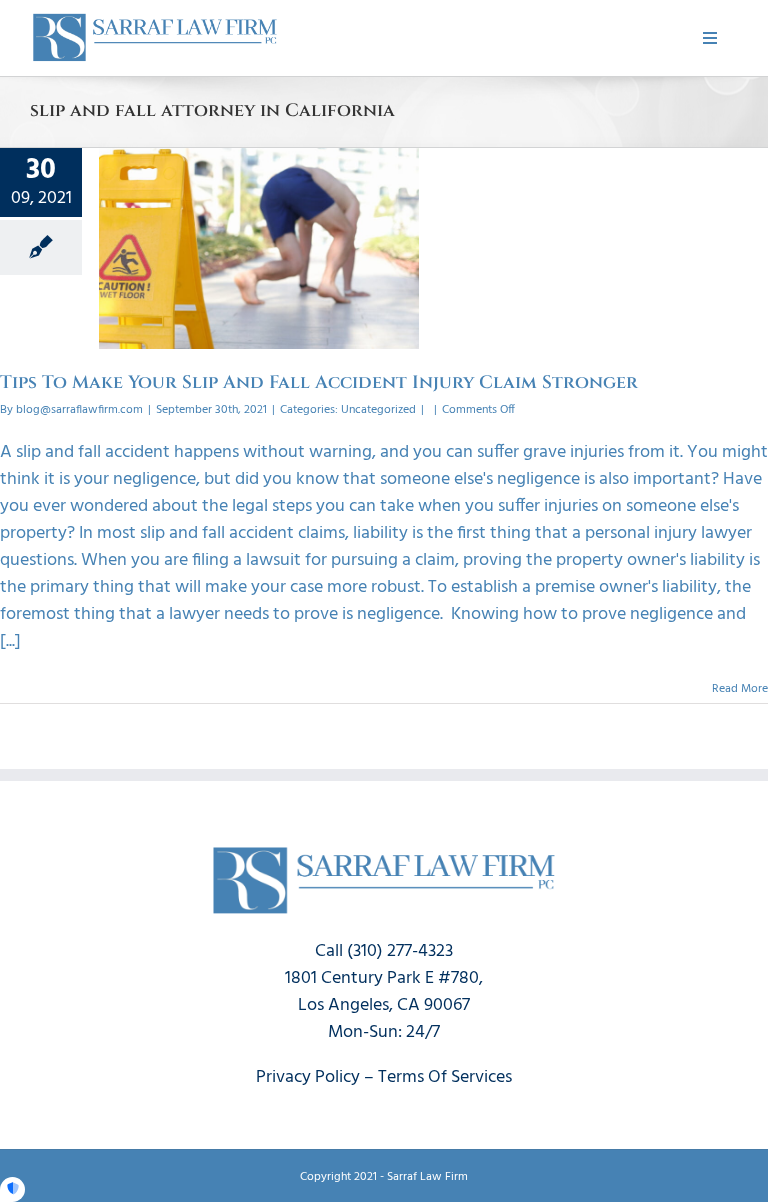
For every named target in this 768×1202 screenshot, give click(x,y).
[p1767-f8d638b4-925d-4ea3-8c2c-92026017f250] (155, 18)
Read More (740, 689)
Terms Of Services (445, 1077)
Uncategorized (378, 410)
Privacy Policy (308, 1077)
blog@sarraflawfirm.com (79, 410)
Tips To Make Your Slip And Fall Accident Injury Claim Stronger (319, 382)
